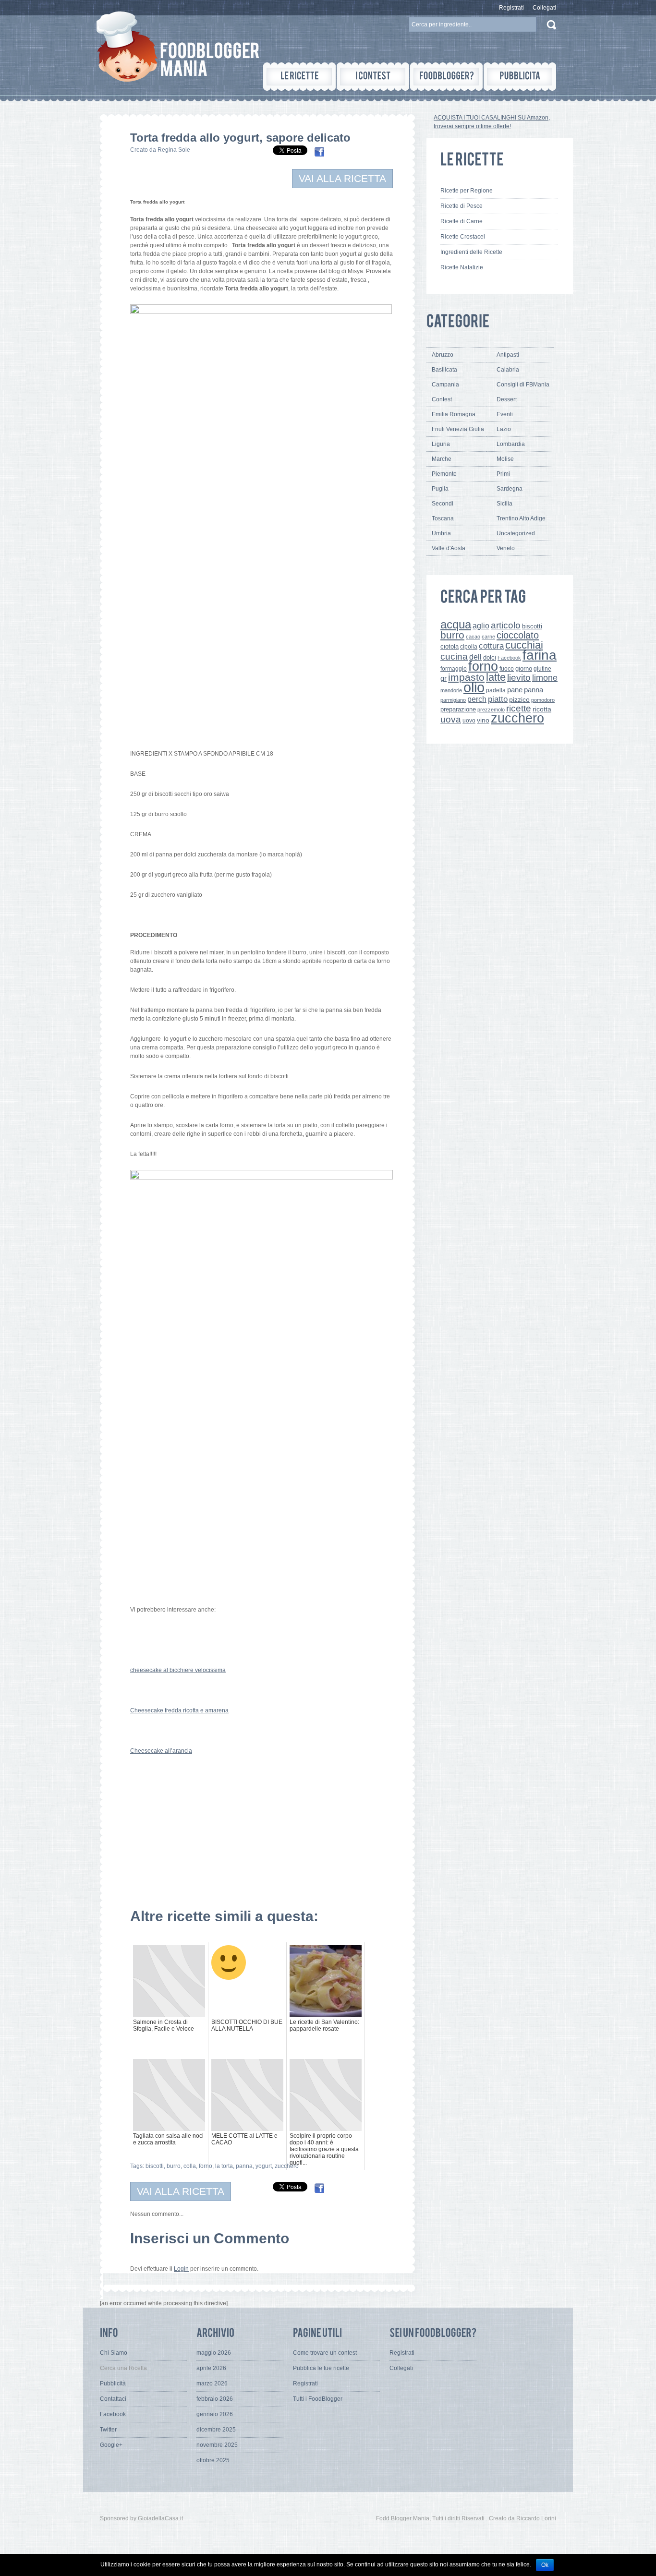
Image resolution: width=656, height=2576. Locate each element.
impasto (466, 677)
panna (244, 2166)
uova (451, 719)
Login (181, 2269)
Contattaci (113, 2399)
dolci (490, 657)
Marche (442, 459)
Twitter (108, 2430)
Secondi (443, 504)
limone (545, 678)
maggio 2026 (214, 2353)
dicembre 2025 (216, 2430)
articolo (506, 625)
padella (496, 690)
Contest (442, 399)
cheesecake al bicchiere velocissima (178, 1670)
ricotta (542, 709)
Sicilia (504, 504)
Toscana (443, 518)
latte (496, 677)
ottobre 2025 (213, 2460)
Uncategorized (516, 533)
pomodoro (543, 700)
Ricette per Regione (467, 191)
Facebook (509, 658)
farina (540, 655)
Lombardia (511, 444)
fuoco (507, 669)
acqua (456, 624)
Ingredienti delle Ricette (471, 252)
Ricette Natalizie (462, 267)
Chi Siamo (114, 2353)
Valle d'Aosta (449, 548)
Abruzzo (443, 355)
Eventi (505, 414)
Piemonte (444, 474)
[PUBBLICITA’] (520, 77)
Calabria (508, 370)
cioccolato (518, 635)
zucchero (287, 2166)
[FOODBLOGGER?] (446, 77)
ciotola (449, 647)
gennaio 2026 (215, 2414)
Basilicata (444, 370)
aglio (481, 626)
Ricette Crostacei (463, 237)
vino (483, 720)
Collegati (544, 8)
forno (206, 2166)
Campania (445, 385)
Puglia (440, 489)
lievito (519, 678)
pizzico (519, 700)
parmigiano (453, 700)
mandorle (451, 690)
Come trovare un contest (325, 2353)
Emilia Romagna (454, 414)
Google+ (111, 2445)
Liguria (441, 444)
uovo (469, 721)
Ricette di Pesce (462, 206)
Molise (505, 459)
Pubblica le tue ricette (321, 2368)
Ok (545, 2565)
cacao (473, 637)
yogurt (264, 2166)
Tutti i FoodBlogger (318, 2399)
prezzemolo (491, 710)
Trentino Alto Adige (521, 518)
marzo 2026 (212, 2383)
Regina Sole (174, 150)
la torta (224, 2166)
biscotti (155, 2166)
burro (174, 2166)
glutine (542, 669)
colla (190, 2166)
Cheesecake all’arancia (161, 1751)
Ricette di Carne (462, 221)
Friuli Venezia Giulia (458, 429)
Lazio (504, 429)
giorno (524, 668)
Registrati (511, 8)
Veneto (506, 548)
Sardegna (510, 489)
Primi (503, 474)
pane (515, 690)
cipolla (469, 647)
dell (475, 657)
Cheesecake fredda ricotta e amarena (179, 1710)
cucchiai (524, 645)
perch (477, 699)
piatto (498, 699)
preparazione (458, 710)
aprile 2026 (211, 2368)
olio (474, 687)
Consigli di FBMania (523, 385)
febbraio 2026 (215, 2399)
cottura (491, 646)
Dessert (507, 399)
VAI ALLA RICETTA (342, 178)
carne (488, 637)
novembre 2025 (217, 2445)
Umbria (441, 533)
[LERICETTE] (299, 77)
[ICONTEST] (373, 77)
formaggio (454, 669)
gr (443, 678)
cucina (454, 656)
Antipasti (508, 355)
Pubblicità (113, 2383)
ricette (519, 708)
